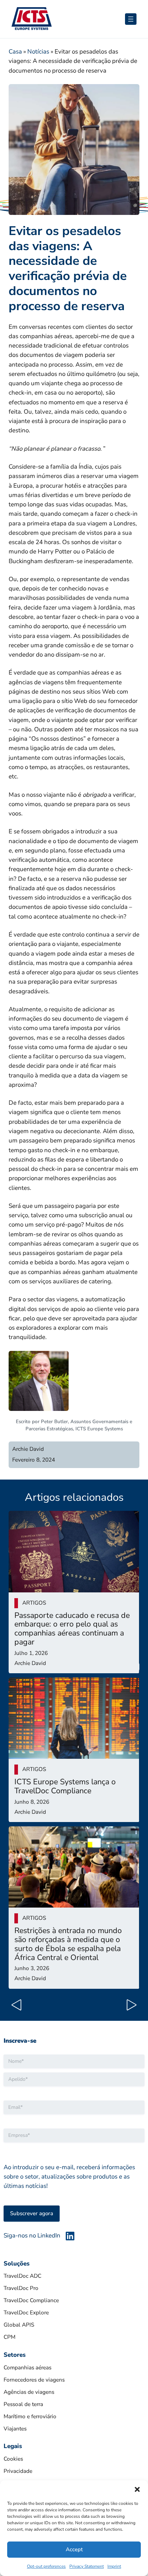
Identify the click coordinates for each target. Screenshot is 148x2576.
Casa (15, 52)
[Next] (129, 2006)
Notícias (38, 52)
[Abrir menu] (131, 19)
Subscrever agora (32, 2213)
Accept (74, 2549)
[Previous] (19, 2006)
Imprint (114, 2566)
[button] (137, 2489)
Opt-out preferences (46, 2566)
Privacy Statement (87, 2566)
